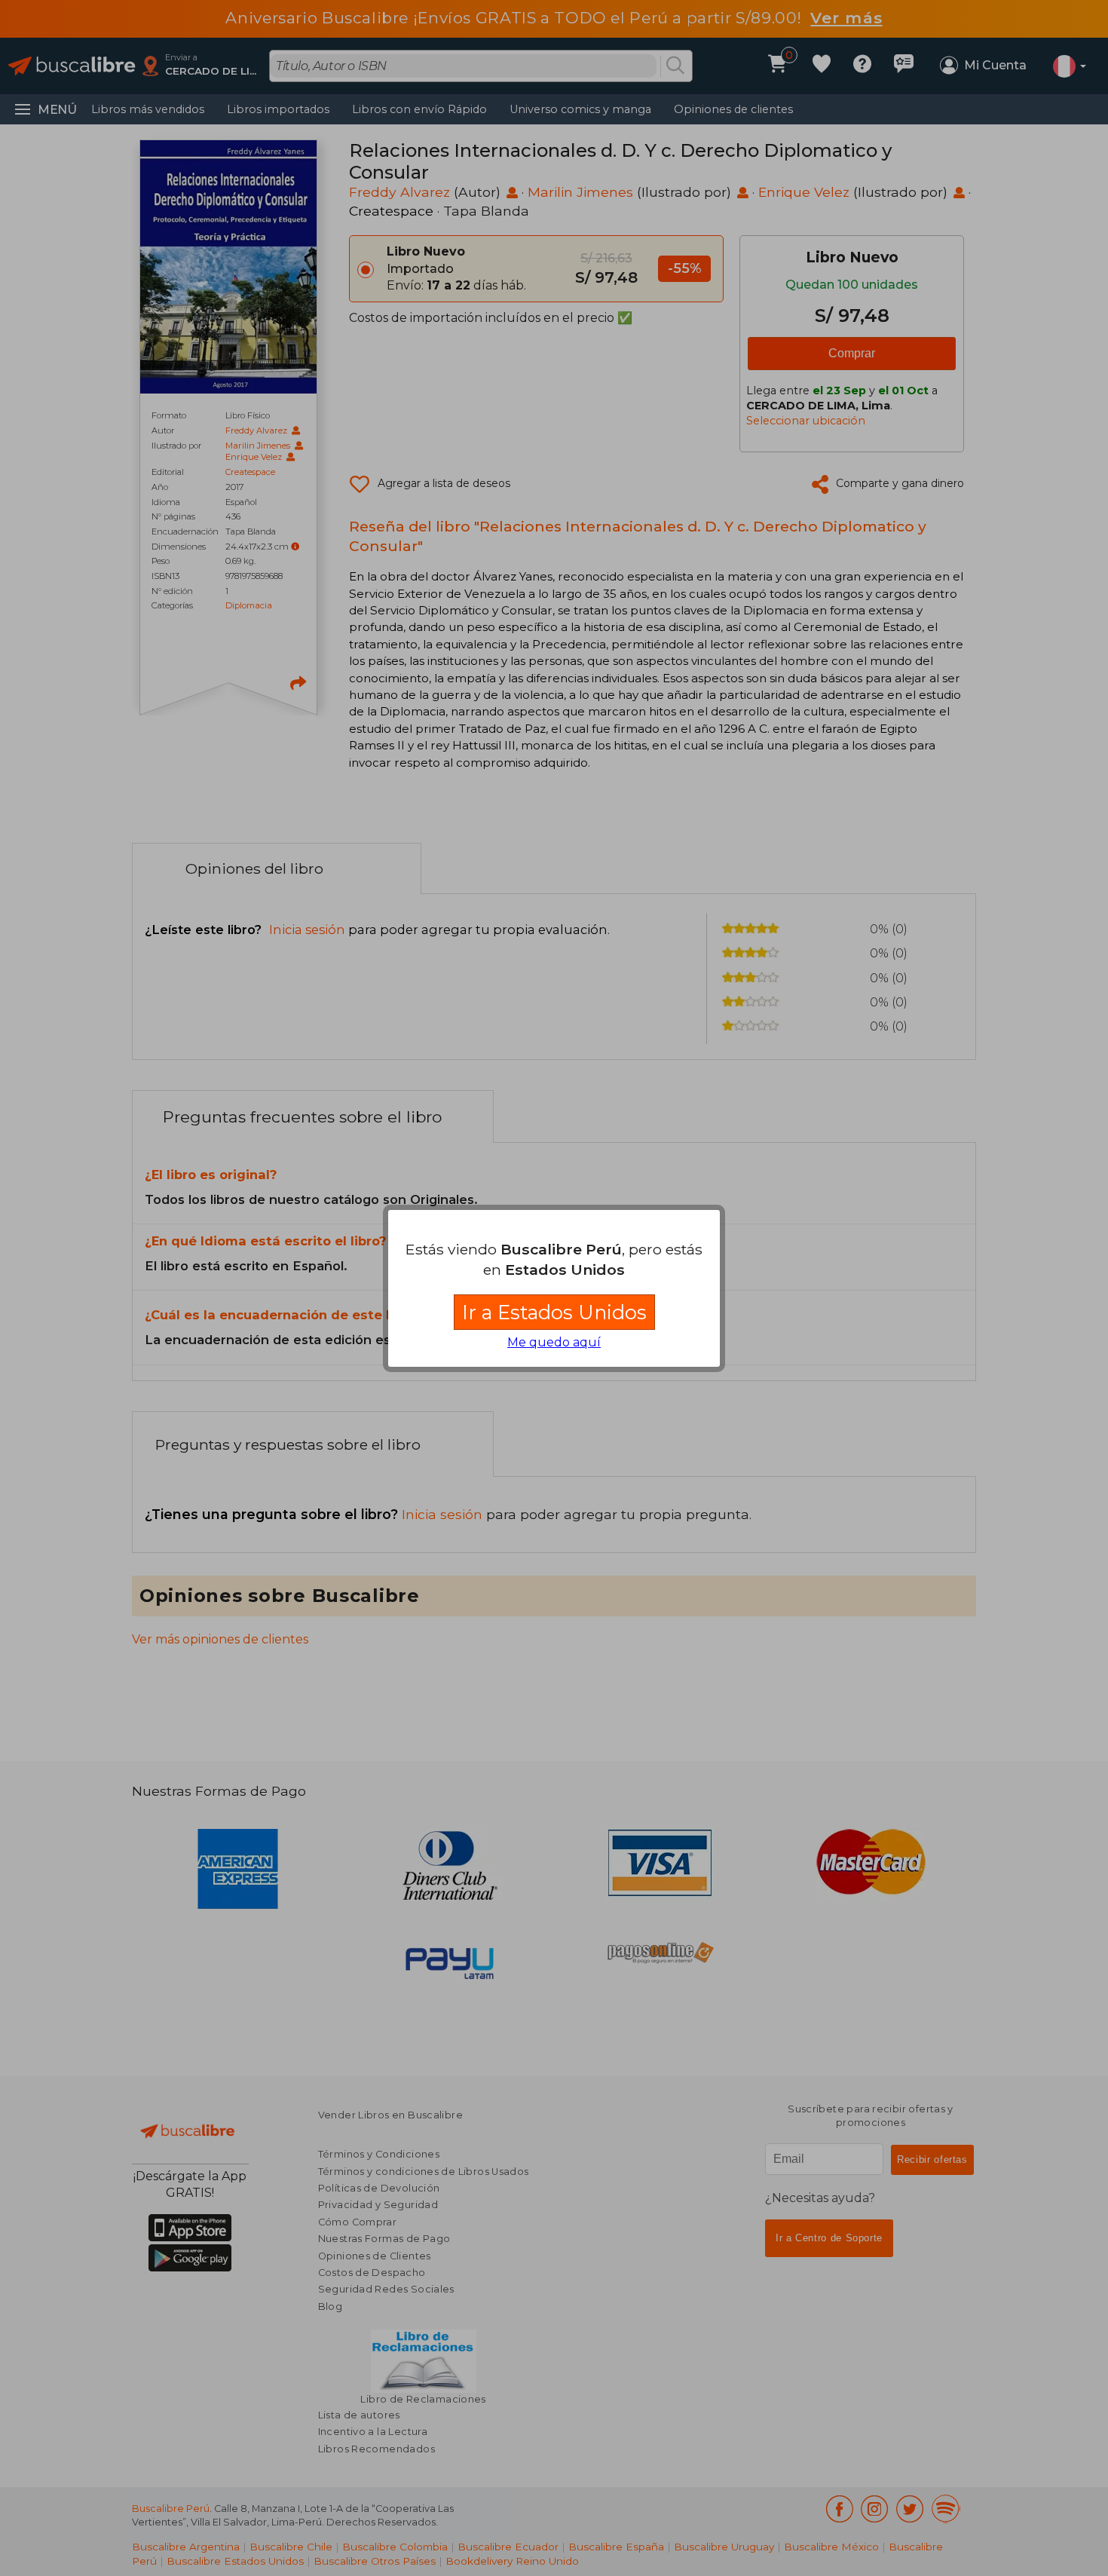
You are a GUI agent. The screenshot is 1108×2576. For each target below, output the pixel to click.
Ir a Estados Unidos (554, 1312)
